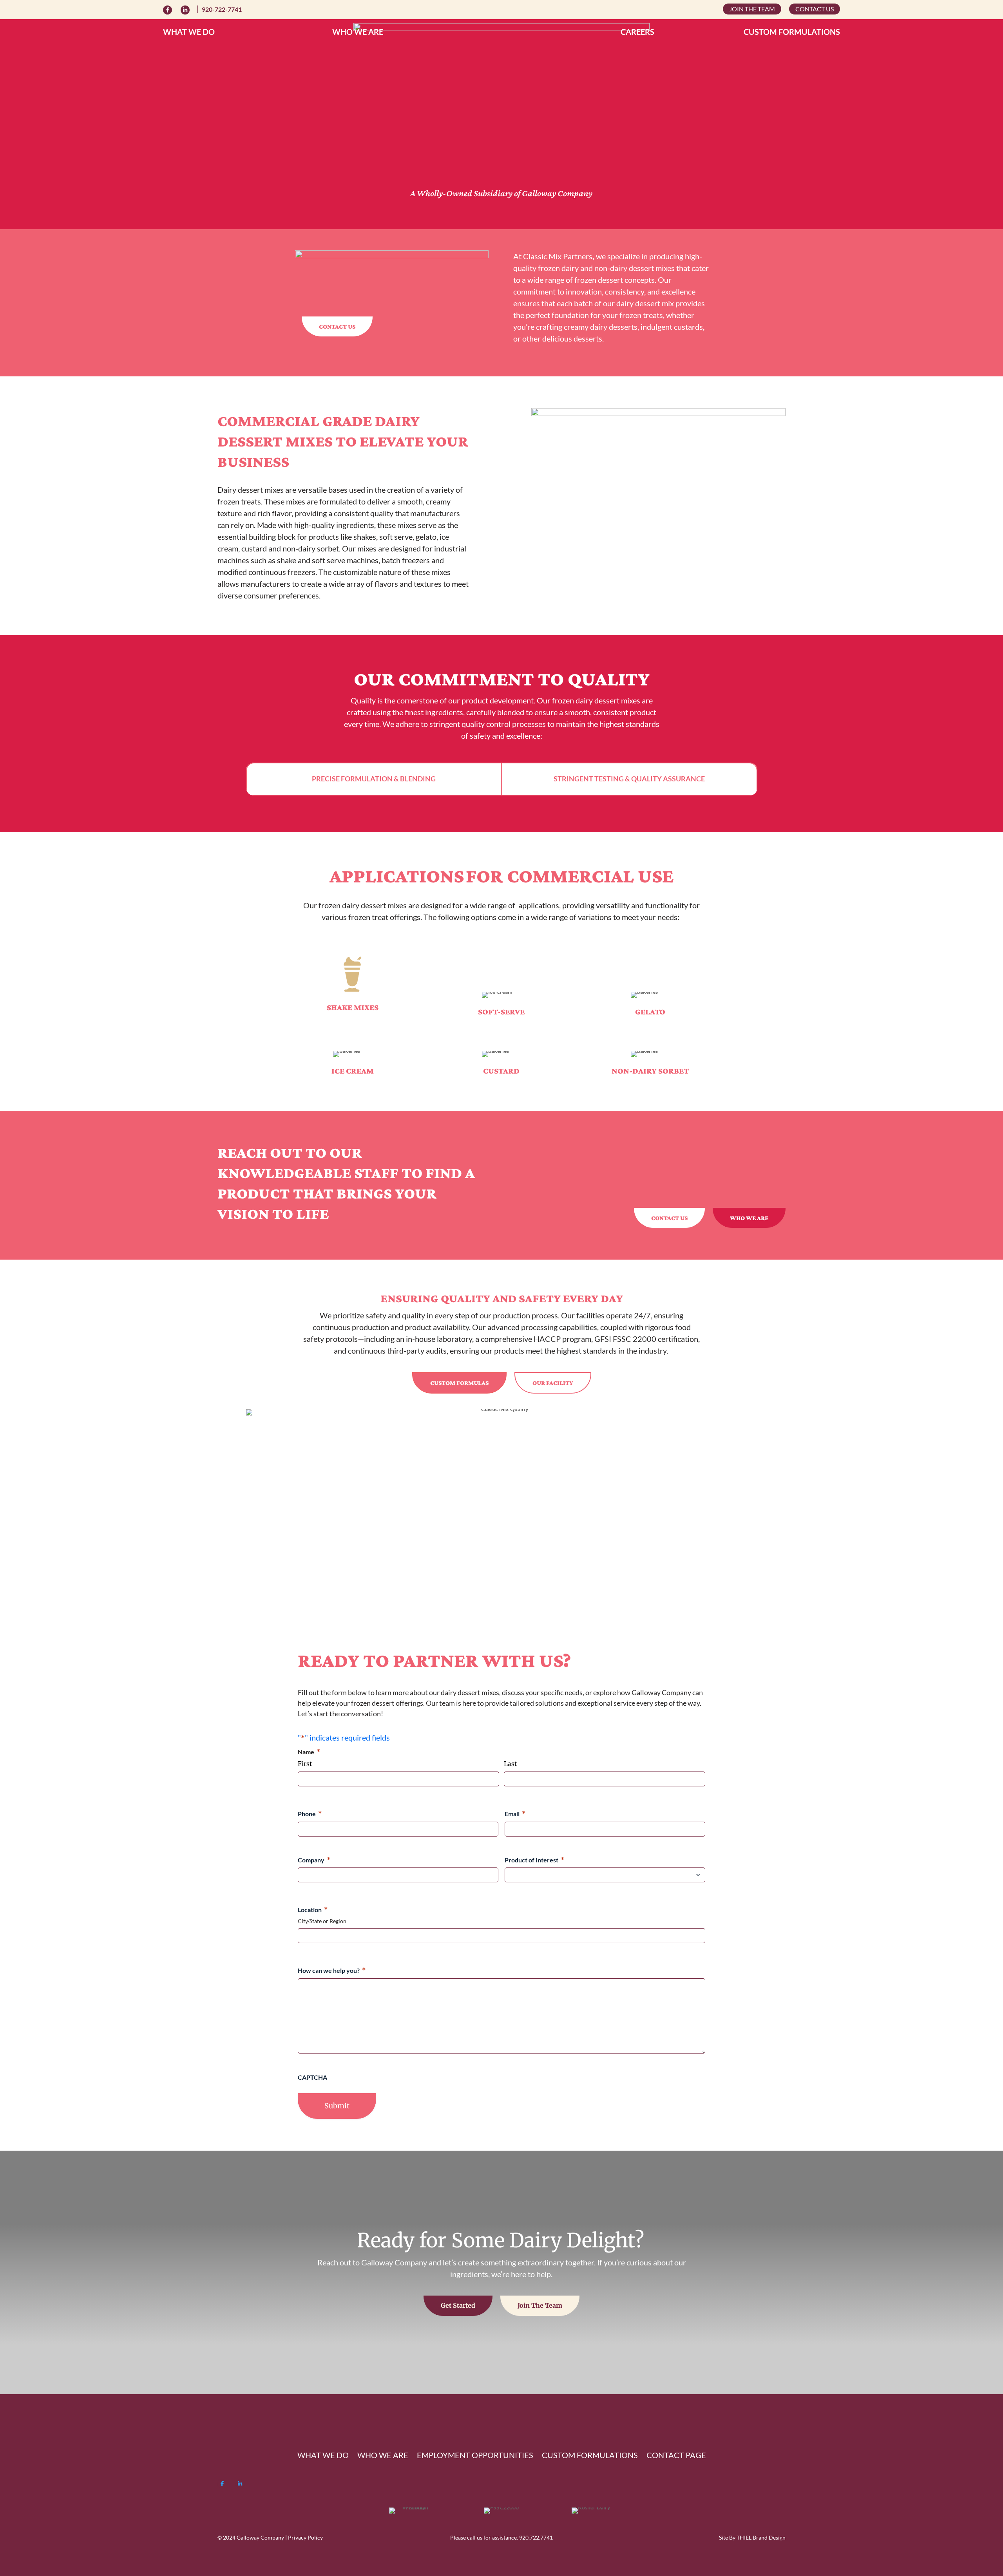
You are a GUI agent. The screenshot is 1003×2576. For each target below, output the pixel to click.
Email (515, 1814)
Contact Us (815, 9)
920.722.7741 (536, 2537)
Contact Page (676, 2456)
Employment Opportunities (475, 2456)
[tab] (374, 779)
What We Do (189, 33)
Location (313, 1910)
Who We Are (358, 33)
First (305, 1764)
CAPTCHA (312, 2077)
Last (510, 1764)
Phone (310, 1814)
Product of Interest (535, 1860)
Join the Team (752, 9)
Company (314, 1860)
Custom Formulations (792, 33)
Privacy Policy (305, 2537)
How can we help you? (332, 1970)
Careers (637, 33)
